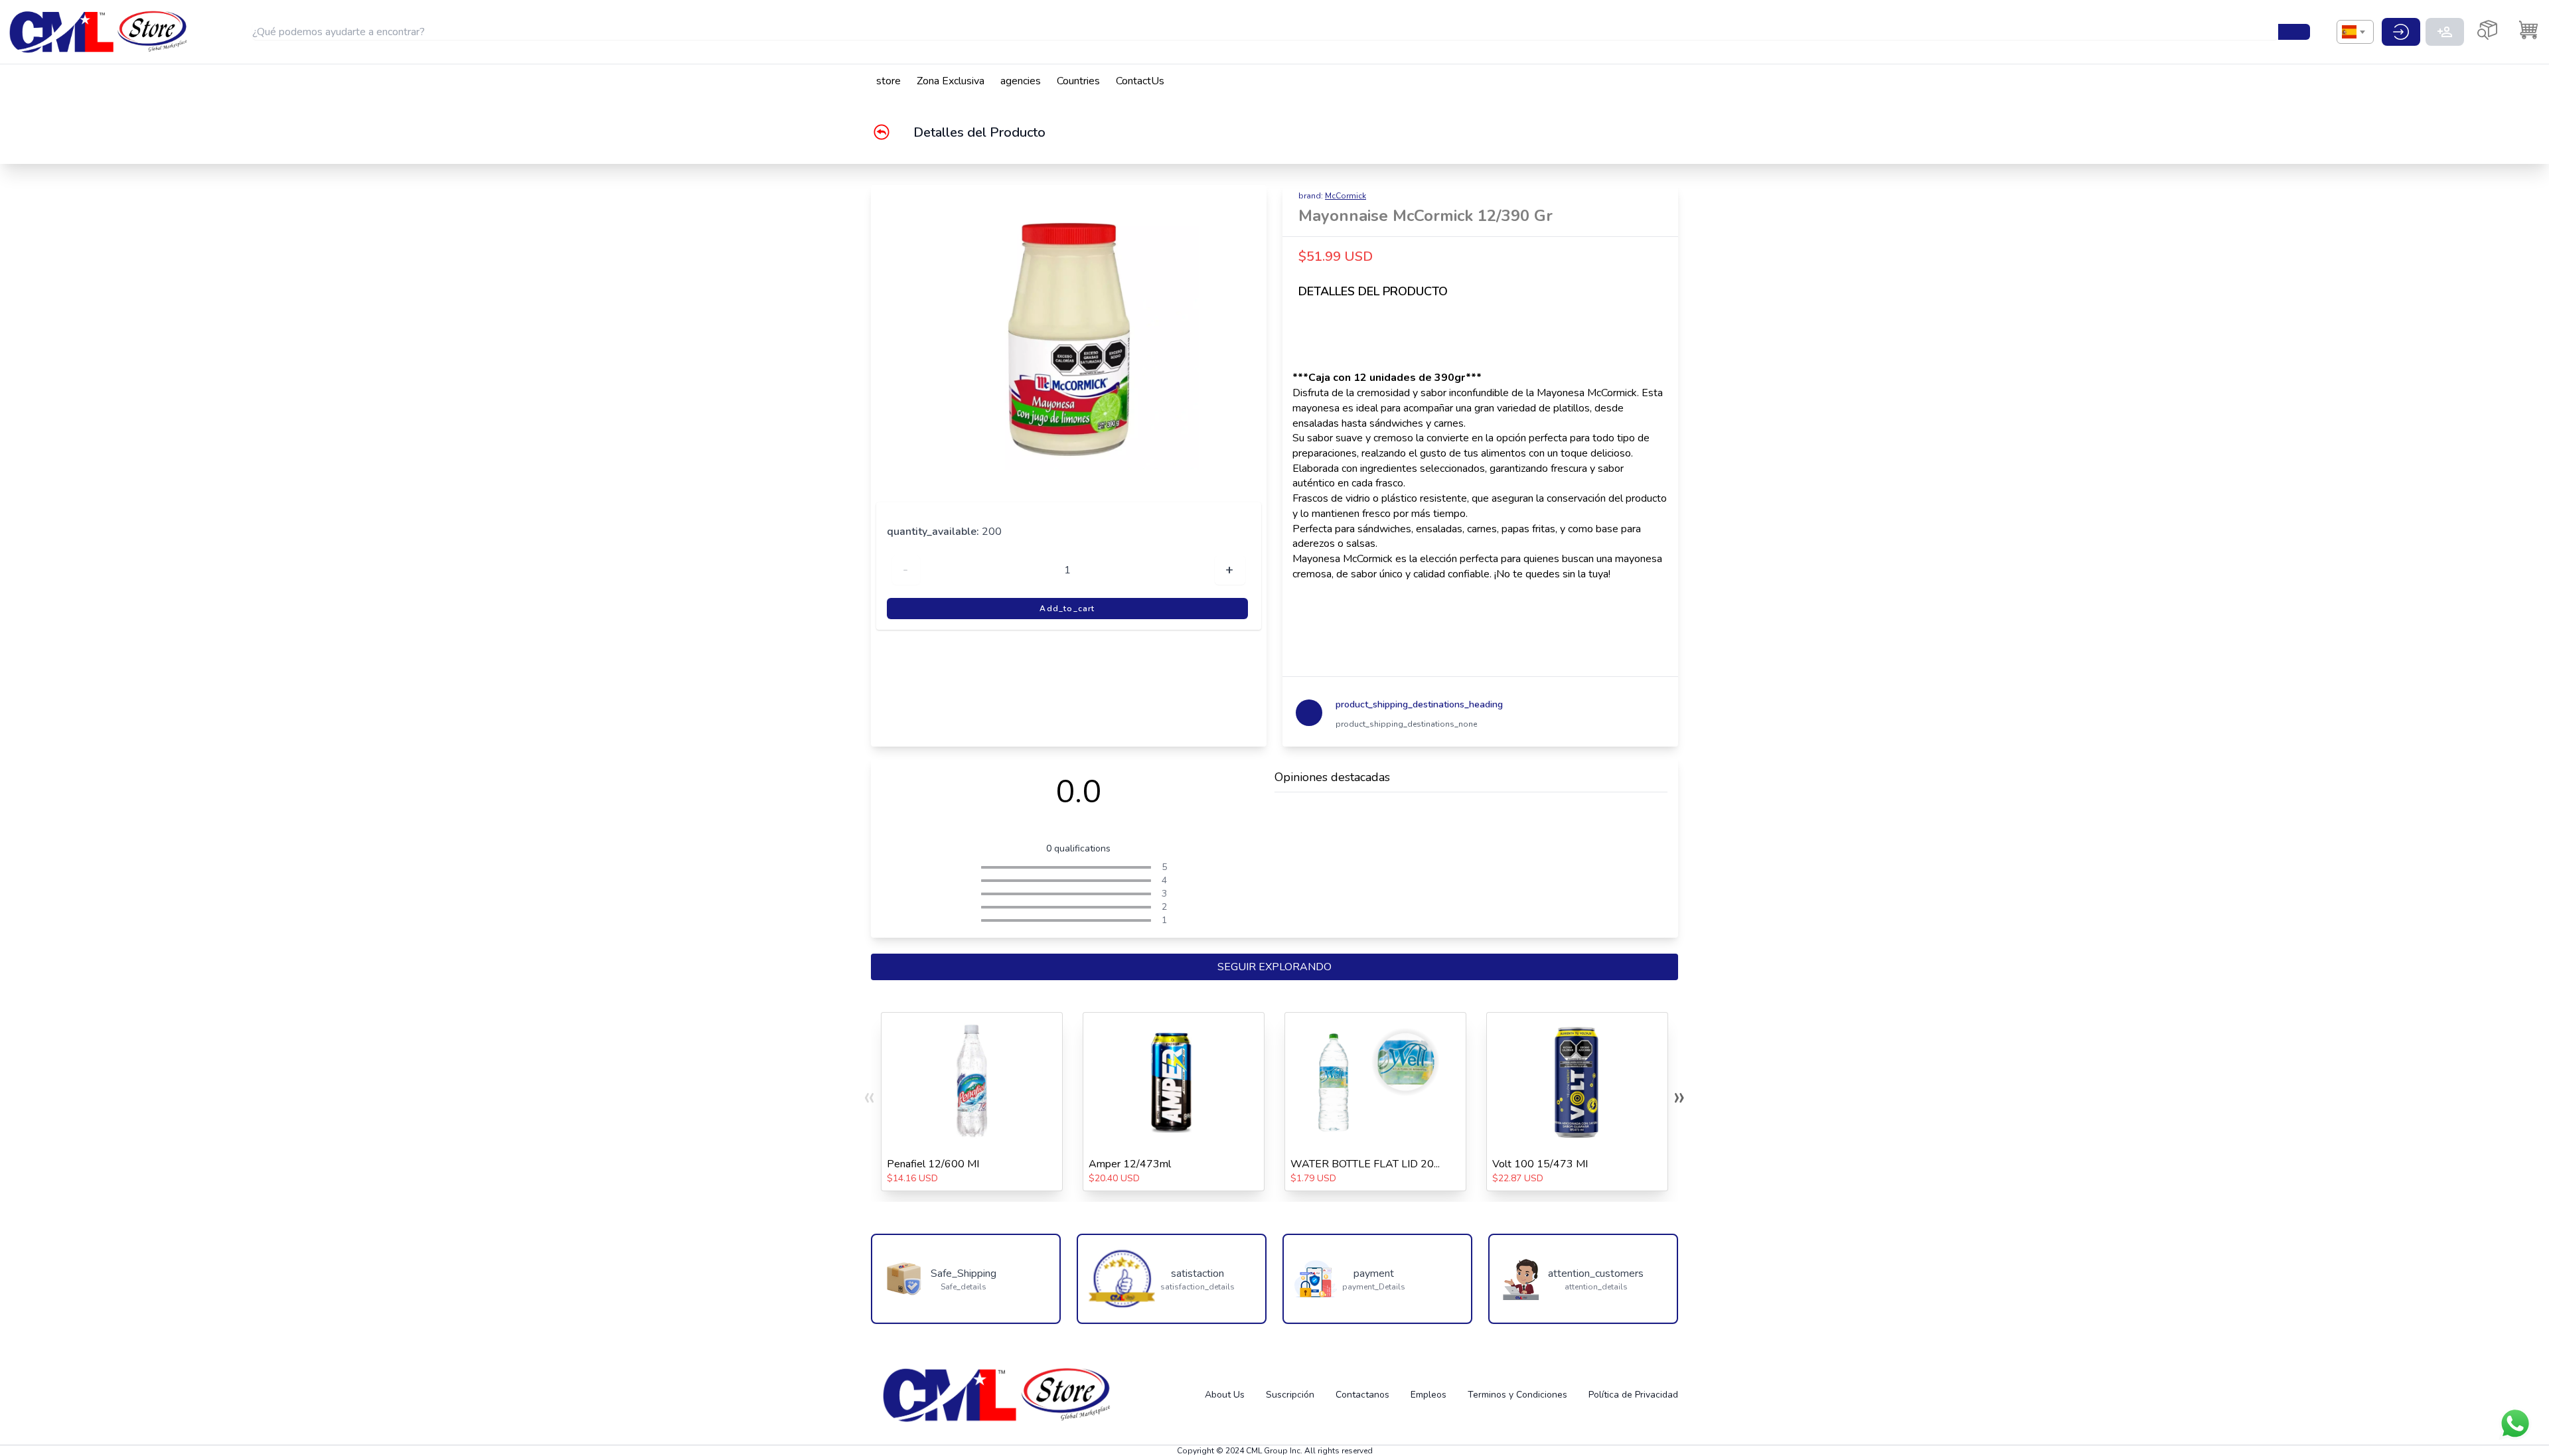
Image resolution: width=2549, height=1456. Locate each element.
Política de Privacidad (1633, 1395)
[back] (892, 132)
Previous (854, 341)
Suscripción (1290, 1395)
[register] (2445, 32)
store (888, 81)
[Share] (1660, 210)
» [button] (1679, 1096)
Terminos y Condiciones (1517, 1395)
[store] (100, 32)
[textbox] (2349, 32)
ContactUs (1140, 81)
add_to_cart (1067, 609)
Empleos (1429, 1395)
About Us (1225, 1395)
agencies (1021, 81)
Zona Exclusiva (951, 81)
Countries (1078, 81)
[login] (2401, 32)
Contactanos (1362, 1395)
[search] (2294, 32)
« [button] (869, 1096)
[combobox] (2355, 32)
